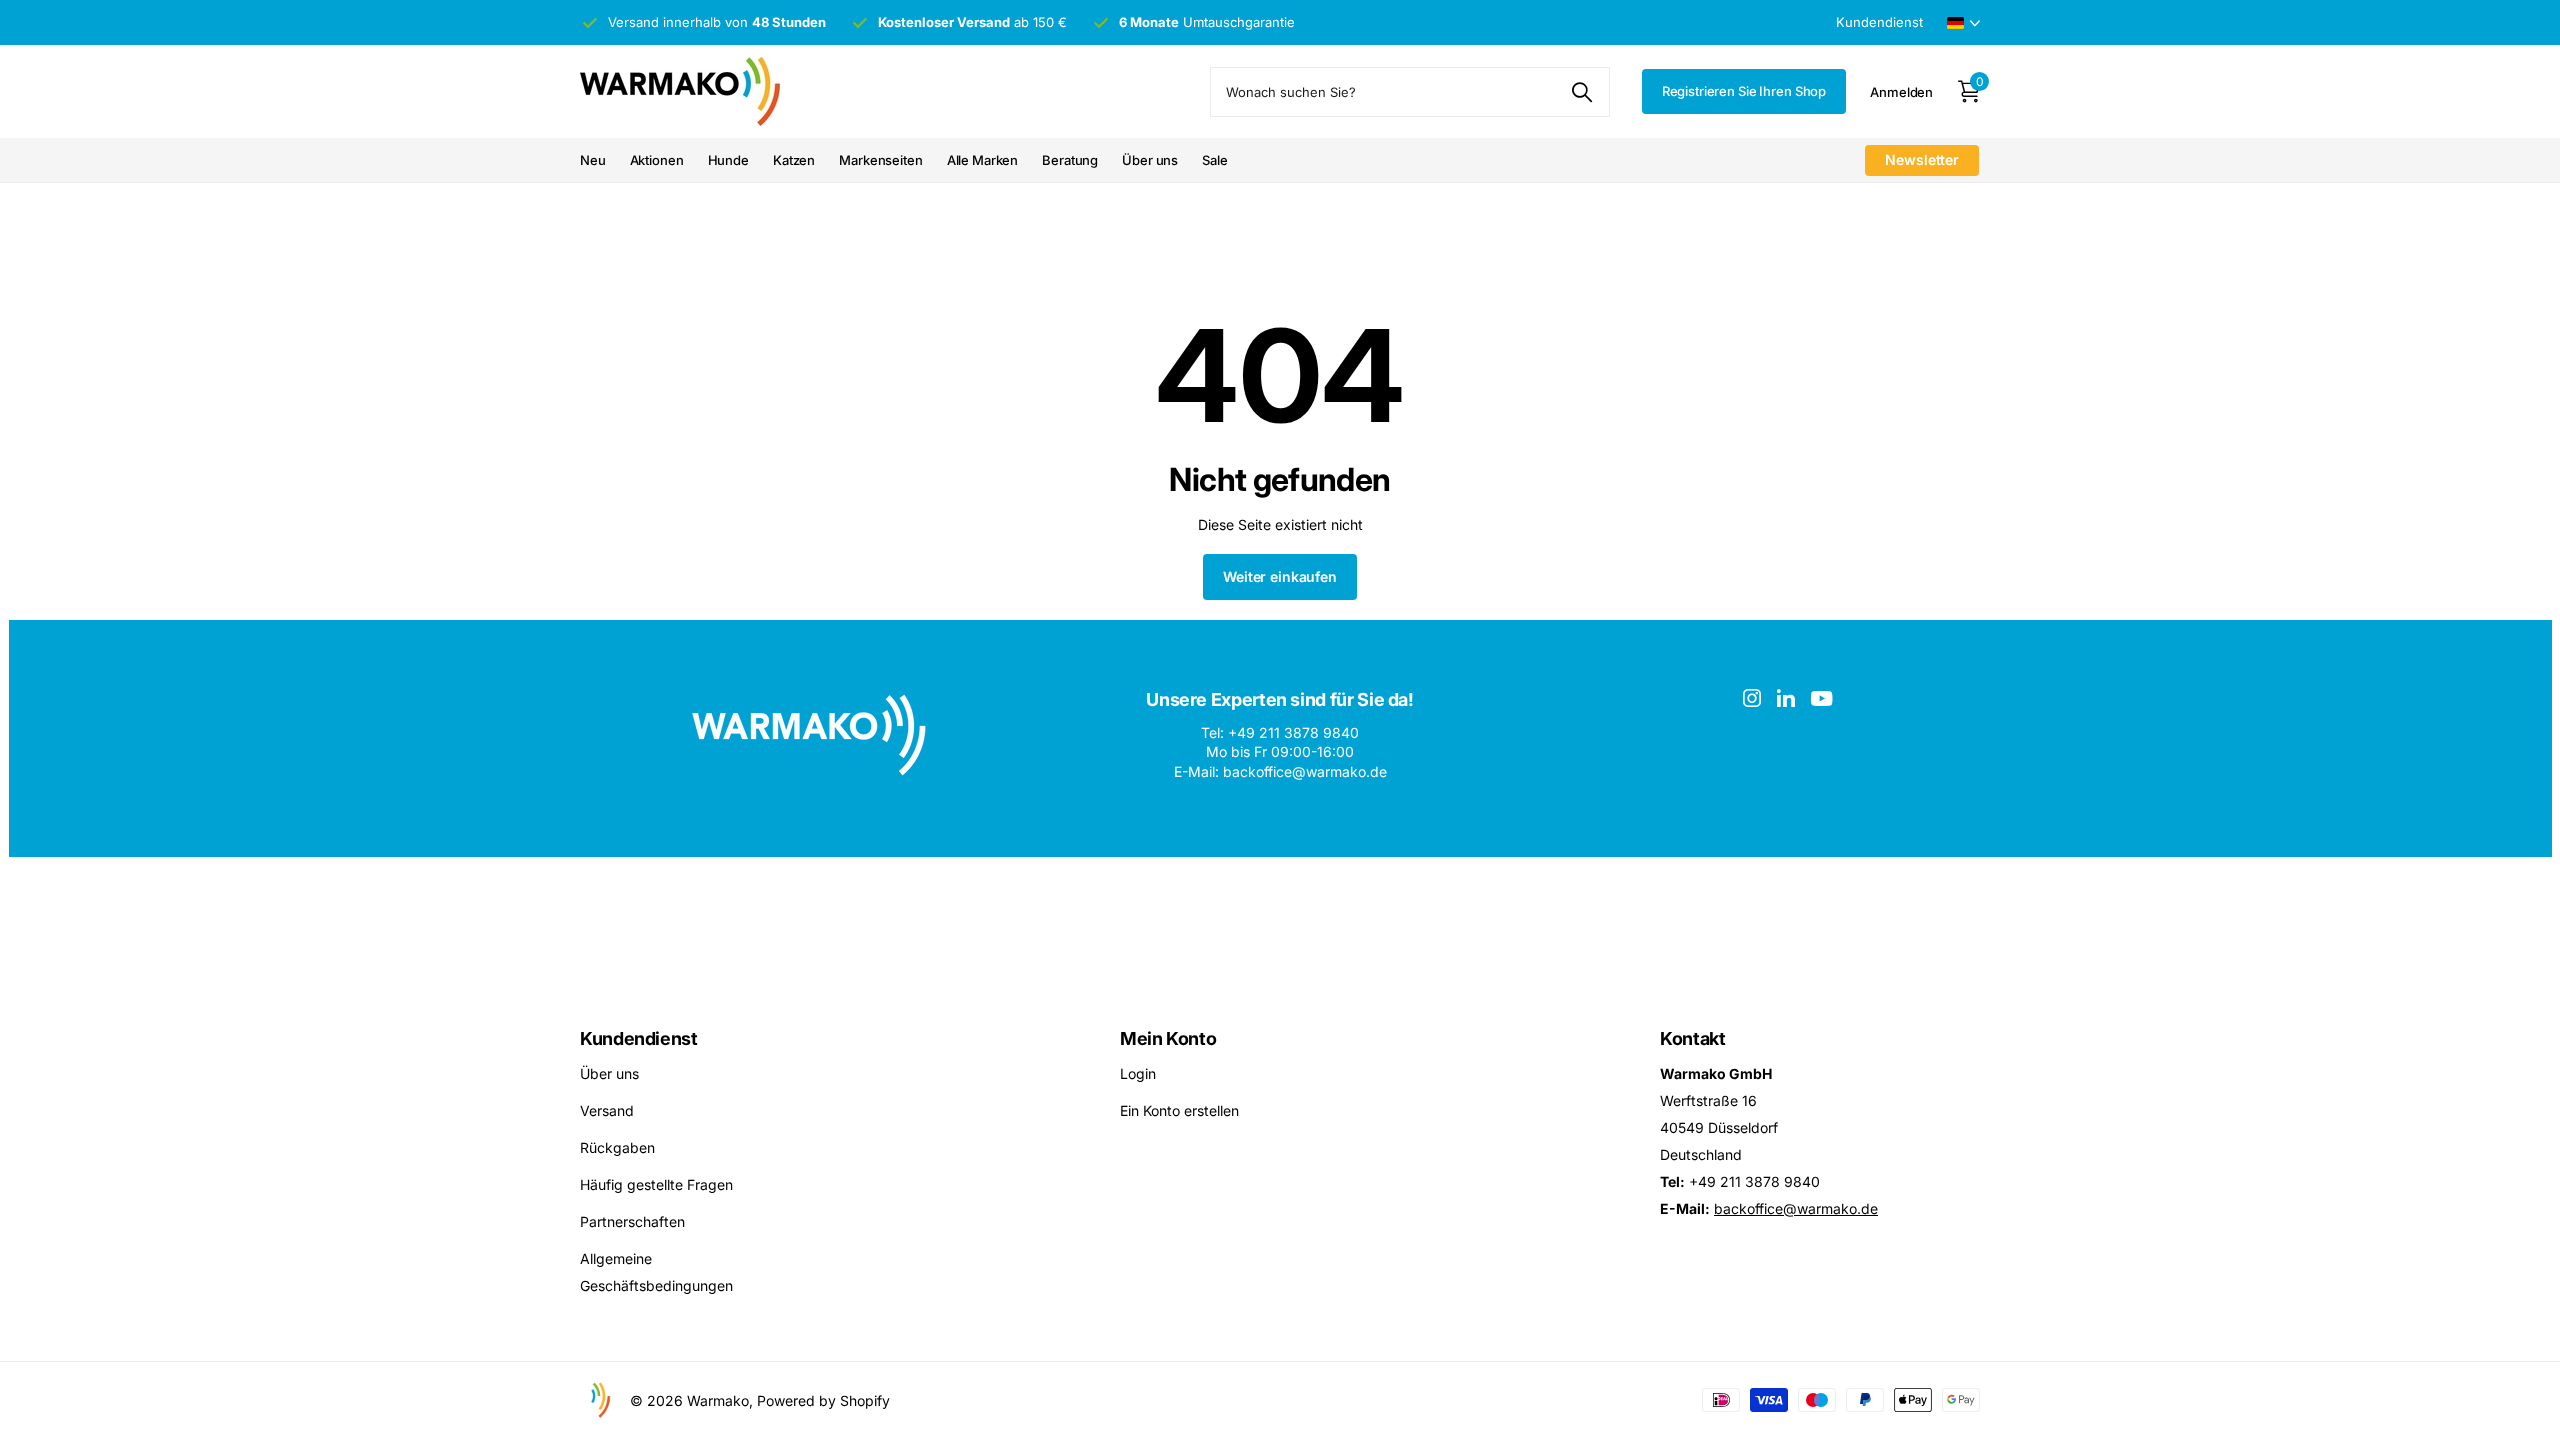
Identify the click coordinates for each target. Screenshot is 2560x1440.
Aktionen (657, 160)
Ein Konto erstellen (1179, 1110)
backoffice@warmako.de (1796, 1208)
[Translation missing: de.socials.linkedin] (1786, 698)
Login (1138, 1073)
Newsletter (1922, 159)
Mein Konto (1168, 1038)
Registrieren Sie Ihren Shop (1744, 91)
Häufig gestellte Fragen (656, 1184)
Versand (607, 1110)
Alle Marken (983, 160)
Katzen (794, 160)
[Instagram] (1752, 698)
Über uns (1150, 160)
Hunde (728, 160)
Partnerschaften (632, 1221)
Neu (593, 160)
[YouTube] (1821, 698)
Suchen (1582, 92)
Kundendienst (639, 1038)
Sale (1214, 160)
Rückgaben (617, 1147)
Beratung (1070, 160)
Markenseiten (880, 160)
